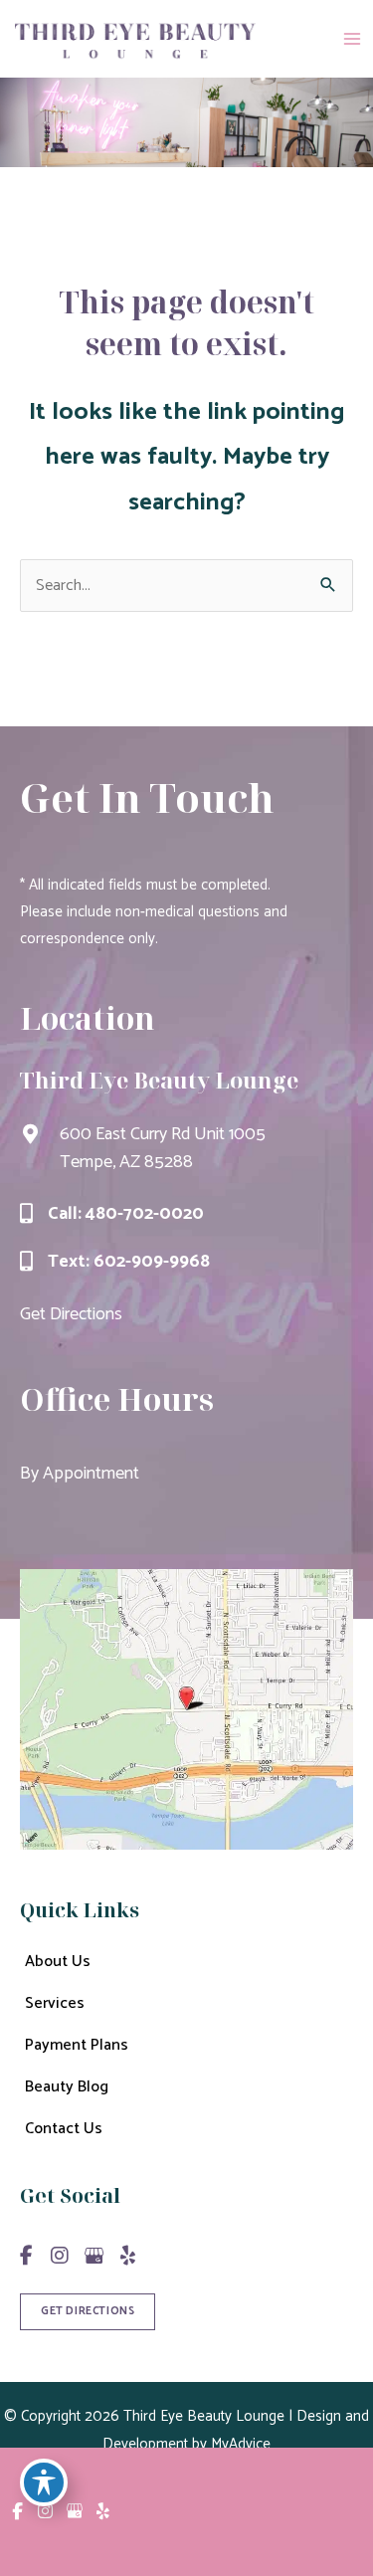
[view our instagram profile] (60, 2256)
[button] (88, 2310)
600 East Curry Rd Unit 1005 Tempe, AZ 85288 (163, 1148)
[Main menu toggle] (352, 39)
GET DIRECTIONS (88, 2311)
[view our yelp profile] (127, 2256)
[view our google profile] (93, 2256)
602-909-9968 (152, 1262)
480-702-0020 (145, 1214)
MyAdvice (239, 2444)
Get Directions (71, 1314)
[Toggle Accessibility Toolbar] (44, 2482)
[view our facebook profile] (26, 2256)
